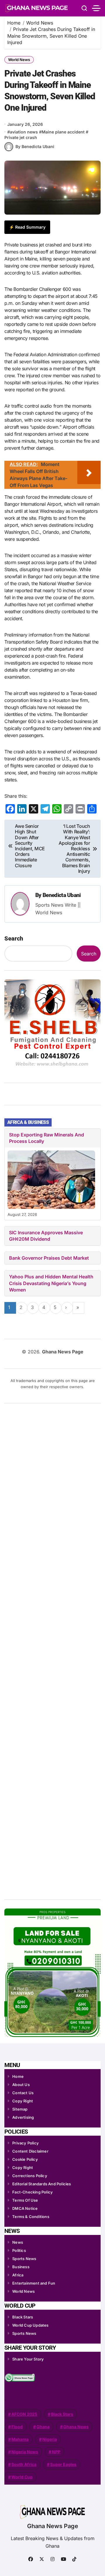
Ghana (43, 2427)
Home (18, 2076)
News (18, 2242)
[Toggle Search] (84, 8)
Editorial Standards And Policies (42, 2184)
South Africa (24, 2464)
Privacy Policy (26, 2143)
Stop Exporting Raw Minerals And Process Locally (47, 1138)
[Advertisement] (53, 1649)
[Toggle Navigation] (96, 8)
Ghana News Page (53, 2526)
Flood (17, 2427)
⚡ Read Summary (27, 227)
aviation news (24, 132)
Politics (19, 2250)
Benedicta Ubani (62, 895)
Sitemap (20, 2109)
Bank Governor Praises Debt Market (49, 1258)
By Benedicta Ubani (35, 146)
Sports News (24, 2259)
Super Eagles (63, 2464)
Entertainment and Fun (34, 2283)
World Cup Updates (30, 2325)
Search (14, 938)
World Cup (22, 2477)
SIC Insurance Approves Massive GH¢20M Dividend (46, 1236)
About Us (21, 2085)
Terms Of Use (25, 2200)
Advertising (23, 2117)
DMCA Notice (25, 2208)
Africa (18, 2275)
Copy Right (23, 2101)
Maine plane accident (63, 132)
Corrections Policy (30, 2176)
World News (19, 60)
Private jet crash (21, 137)
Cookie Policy (25, 2159)
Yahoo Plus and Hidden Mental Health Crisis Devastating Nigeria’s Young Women (51, 1283)
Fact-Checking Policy (33, 2192)
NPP (56, 2452)
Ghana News (76, 2427)
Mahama (20, 2439)
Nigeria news (25, 2452)
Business (21, 2267)
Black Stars (23, 2317)
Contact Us (23, 2093)
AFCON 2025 (24, 2414)
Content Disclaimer (30, 2151)
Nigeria (50, 2439)
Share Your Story (28, 2359)
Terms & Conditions (31, 2217)
